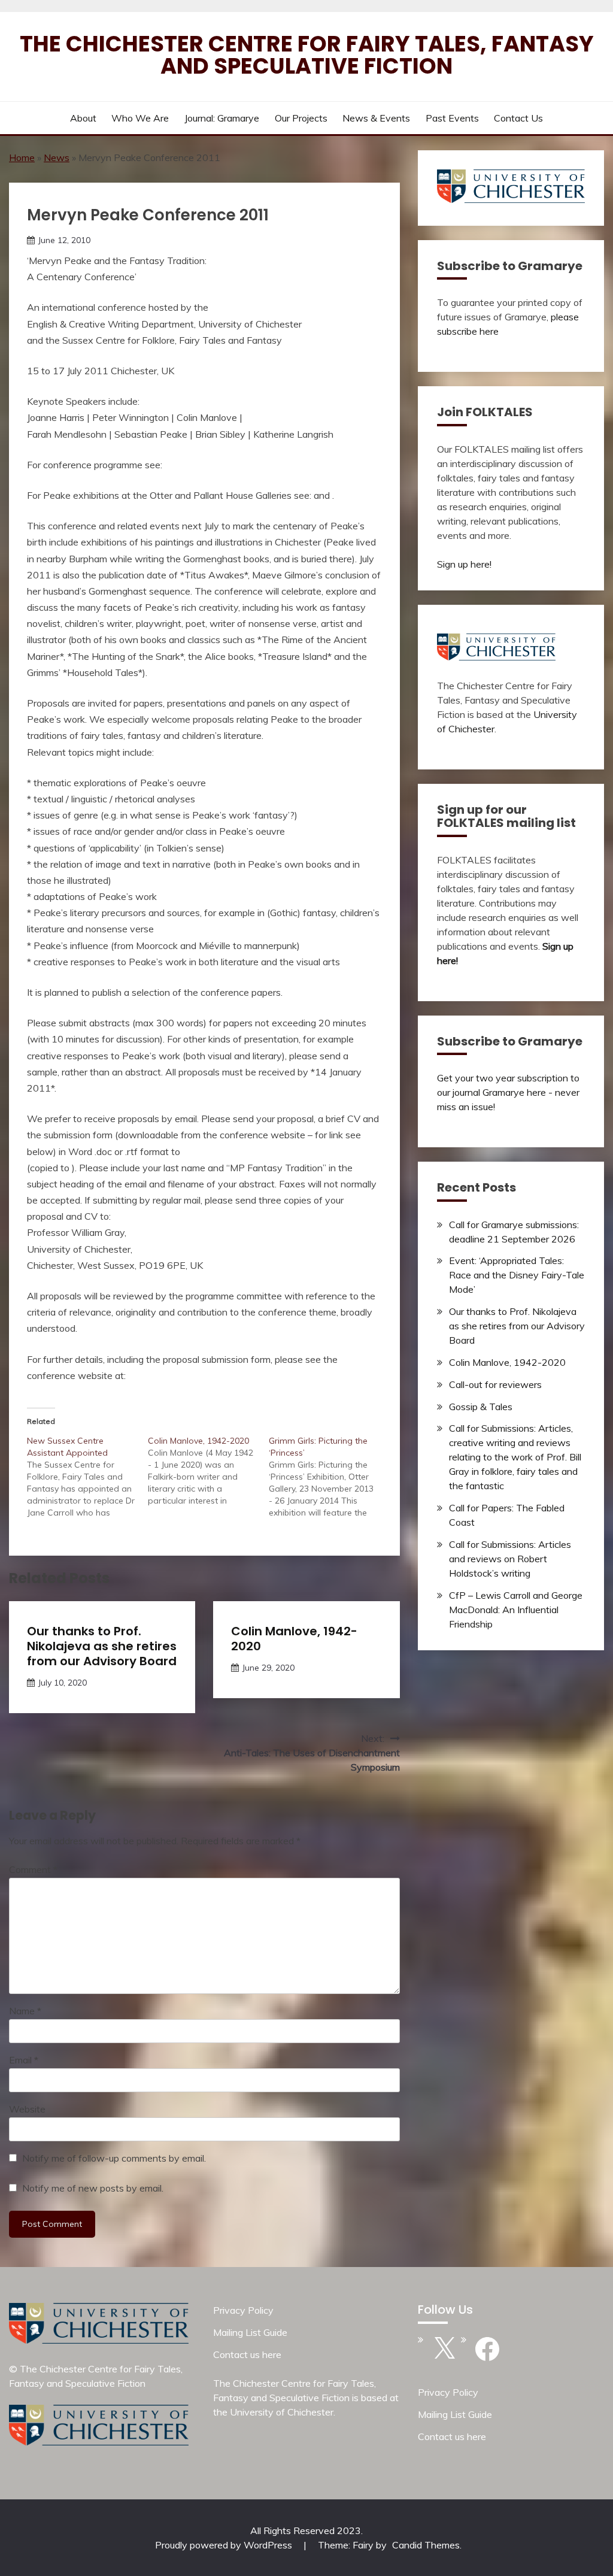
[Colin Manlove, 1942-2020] (208, 1471)
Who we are (140, 118)
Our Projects (301, 118)
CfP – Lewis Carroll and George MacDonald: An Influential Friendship (516, 1610)
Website (27, 2109)
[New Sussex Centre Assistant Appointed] (87, 1477)
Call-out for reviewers (495, 1384)
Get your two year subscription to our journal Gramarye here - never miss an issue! (508, 1092)
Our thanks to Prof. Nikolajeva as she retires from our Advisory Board (102, 1646)
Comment (33, 1869)
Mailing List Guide (250, 2332)
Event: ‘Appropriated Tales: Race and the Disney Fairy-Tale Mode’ (517, 1275)
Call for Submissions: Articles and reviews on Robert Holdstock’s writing (510, 1559)
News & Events (376, 118)
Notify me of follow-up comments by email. (114, 2158)
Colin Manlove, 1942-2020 (294, 1639)
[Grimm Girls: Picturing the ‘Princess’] (329, 1477)
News (57, 157)
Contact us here (247, 2354)
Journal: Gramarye (222, 118)
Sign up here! (464, 564)
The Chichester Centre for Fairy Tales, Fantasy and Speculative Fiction (307, 55)
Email (24, 2060)
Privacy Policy (243, 2310)
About (83, 118)
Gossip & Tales (481, 1407)
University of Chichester (282, 2412)
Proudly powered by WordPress (225, 2545)
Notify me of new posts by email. (93, 2188)
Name (25, 2011)
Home (22, 157)
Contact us (518, 118)
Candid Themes (426, 2545)
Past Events (452, 118)
